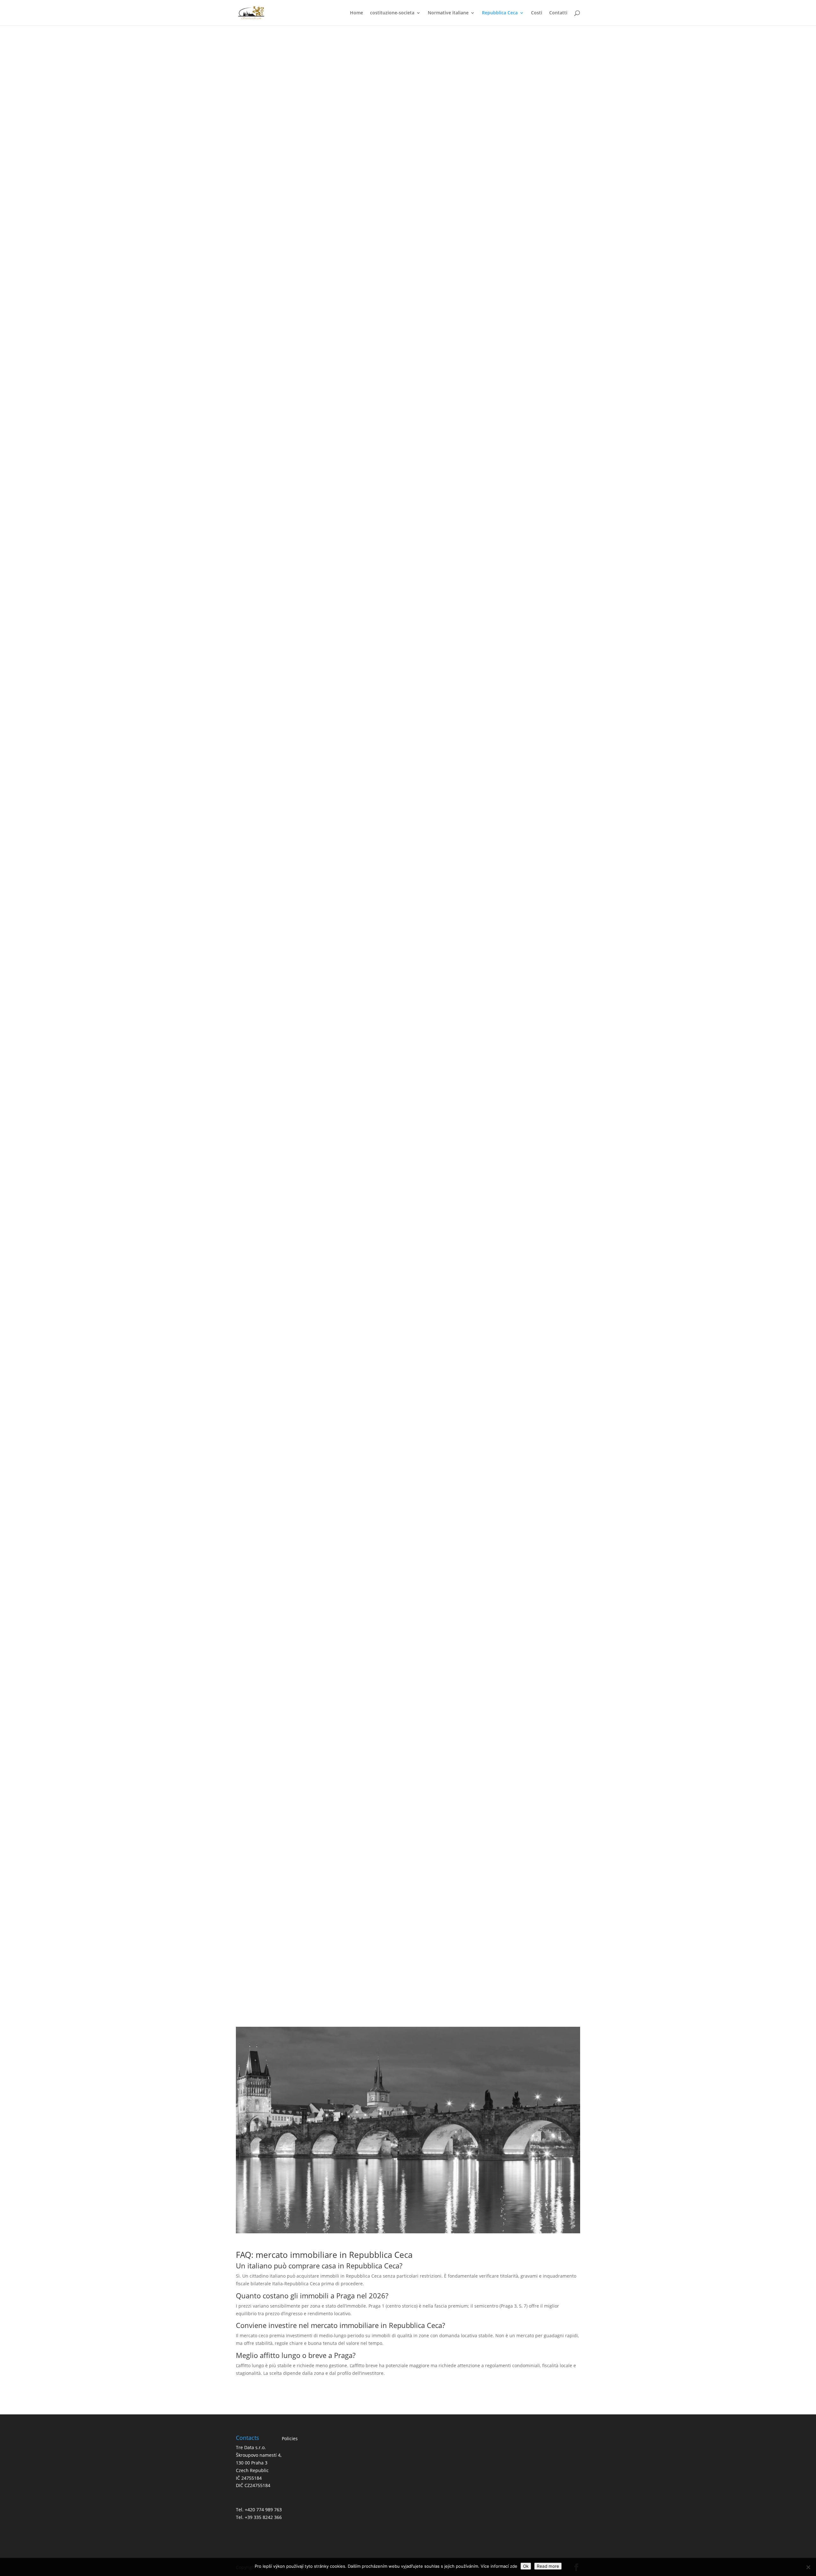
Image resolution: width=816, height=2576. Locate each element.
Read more (548, 2566)
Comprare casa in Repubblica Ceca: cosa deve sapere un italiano (423, 227)
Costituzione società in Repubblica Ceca (411, 1915)
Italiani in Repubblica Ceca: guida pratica (411, 1907)
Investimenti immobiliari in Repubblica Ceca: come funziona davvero (411, 1890)
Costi (537, 13)
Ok (526, 2566)
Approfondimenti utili (423, 246)
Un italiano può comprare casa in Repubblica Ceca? (433, 265)
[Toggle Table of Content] (518, 82)
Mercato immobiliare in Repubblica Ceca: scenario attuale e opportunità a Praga (413, 101)
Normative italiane (448, 13)
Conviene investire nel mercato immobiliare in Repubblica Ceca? (433, 282)
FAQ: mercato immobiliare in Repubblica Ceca (423, 256)
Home (357, 13)
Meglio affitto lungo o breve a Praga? (433, 291)
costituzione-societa (392, 13)
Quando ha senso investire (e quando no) (424, 236)
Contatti (558, 13)
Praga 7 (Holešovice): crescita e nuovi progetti (433, 201)
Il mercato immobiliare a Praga (423, 146)
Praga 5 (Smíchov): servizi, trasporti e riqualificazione (433, 192)
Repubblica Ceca (500, 13)
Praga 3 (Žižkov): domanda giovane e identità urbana (432, 183)
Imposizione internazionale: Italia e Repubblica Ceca (411, 1899)
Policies (290, 2438)
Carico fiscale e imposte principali (411, 1923)
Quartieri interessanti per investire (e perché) (423, 165)
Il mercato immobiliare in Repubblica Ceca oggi (423, 136)
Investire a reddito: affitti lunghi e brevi (423, 217)
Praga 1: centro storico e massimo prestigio (432, 174)
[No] (808, 2567)
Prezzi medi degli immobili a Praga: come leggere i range (423, 155)
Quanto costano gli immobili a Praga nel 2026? (433, 274)
